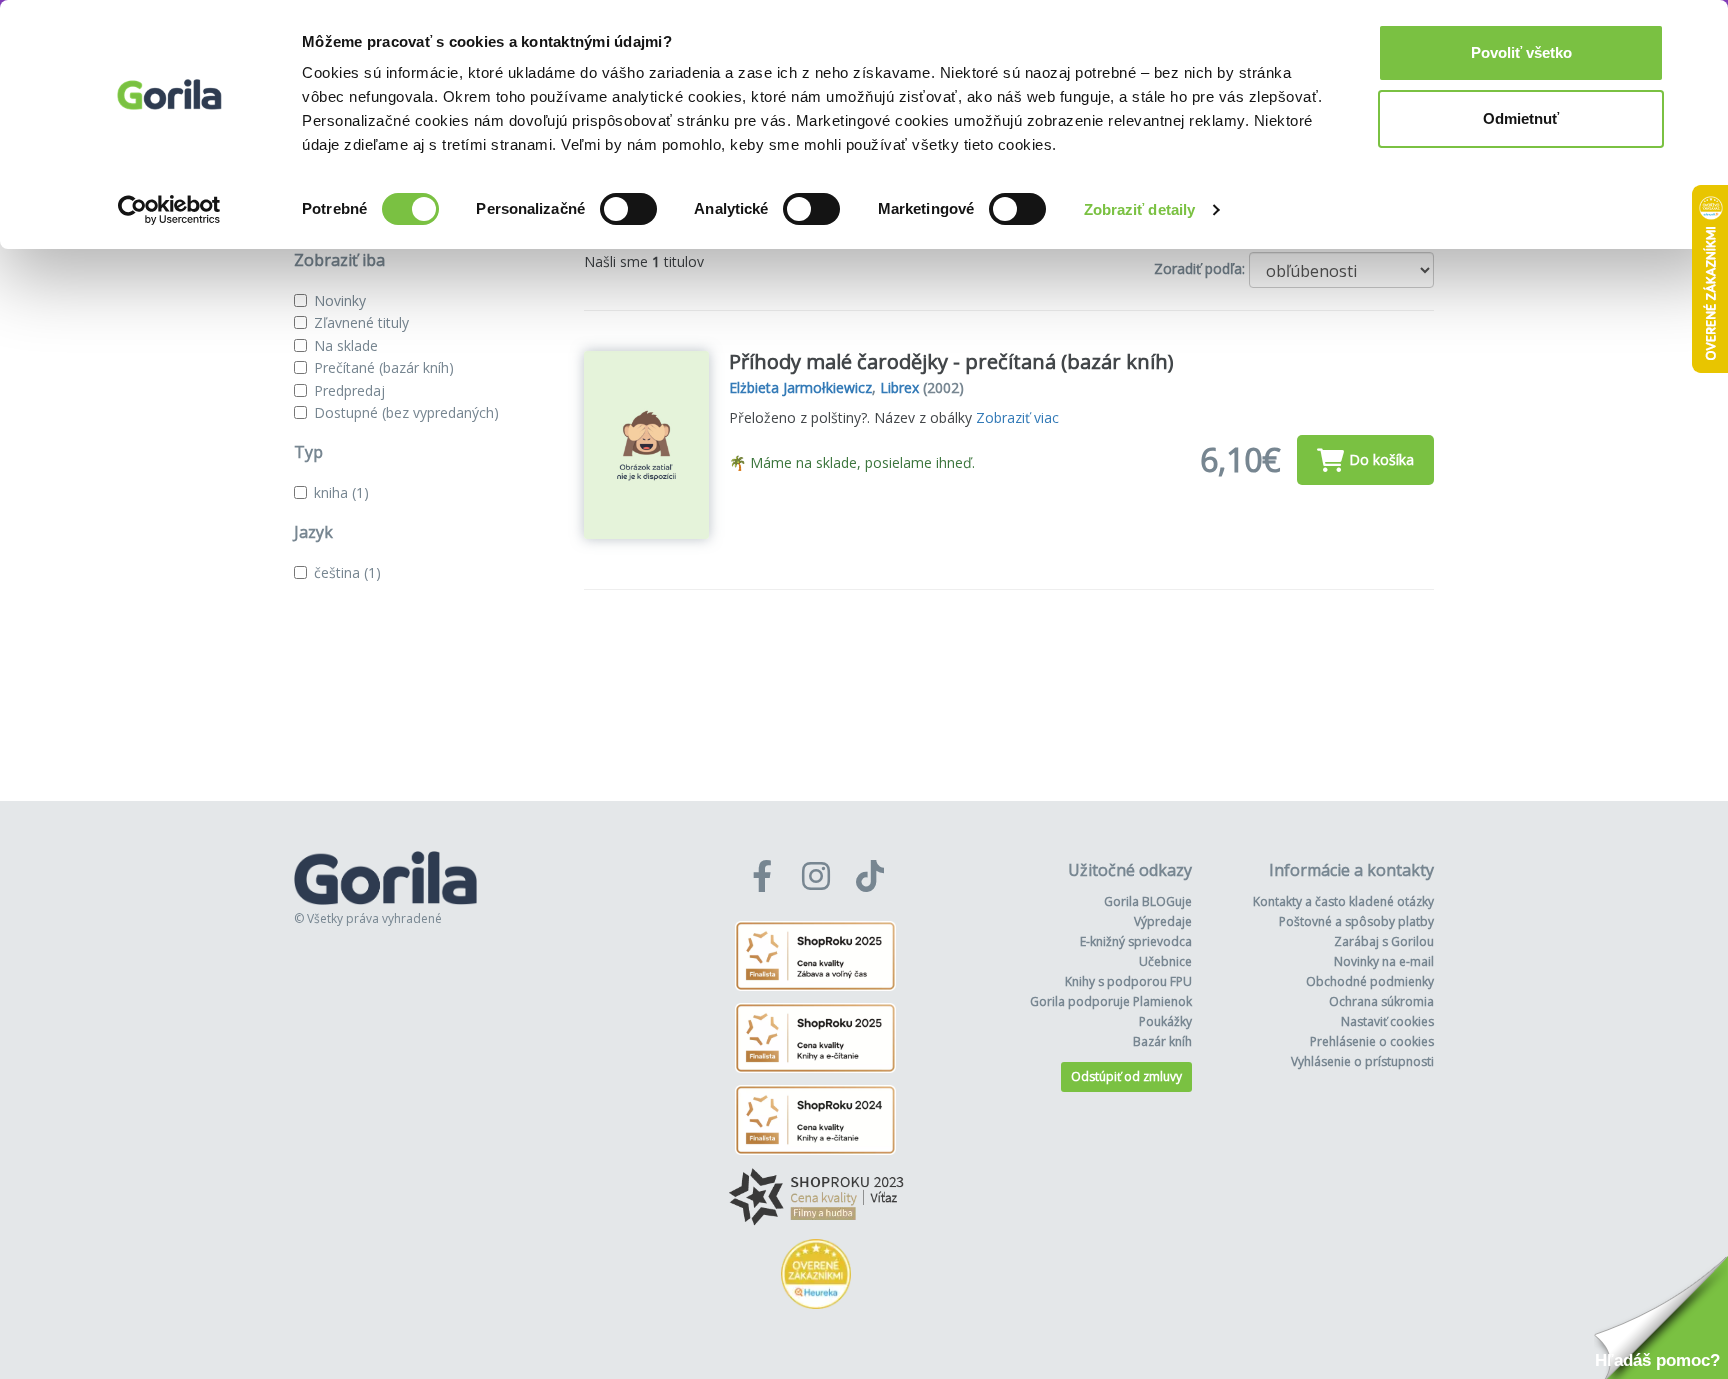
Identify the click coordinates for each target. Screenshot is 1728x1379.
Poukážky (1165, 1021)
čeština (347, 572)
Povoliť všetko (1521, 52)
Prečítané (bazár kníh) (384, 367)
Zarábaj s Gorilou (1384, 941)
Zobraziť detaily (1140, 209)
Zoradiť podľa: (1199, 268)
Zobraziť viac (1017, 417)
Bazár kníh (1162, 1041)
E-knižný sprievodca (1136, 941)
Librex (899, 387)
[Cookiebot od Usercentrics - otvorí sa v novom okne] (169, 210)
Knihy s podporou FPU (1128, 981)
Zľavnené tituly (361, 322)
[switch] (628, 209)
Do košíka (1381, 459)
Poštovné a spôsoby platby (1356, 921)
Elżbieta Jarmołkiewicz (800, 387)
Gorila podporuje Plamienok (1111, 1001)
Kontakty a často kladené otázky (1343, 901)
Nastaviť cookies (1387, 1021)
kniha (341, 492)
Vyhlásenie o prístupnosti (1362, 1061)
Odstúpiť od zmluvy (1126, 1076)
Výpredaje (1163, 921)
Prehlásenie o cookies (1372, 1041)
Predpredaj (349, 390)
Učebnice (1165, 961)
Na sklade (346, 345)
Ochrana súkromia (1381, 1001)
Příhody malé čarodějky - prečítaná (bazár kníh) (951, 361)
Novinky (340, 300)
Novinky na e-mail (1384, 961)
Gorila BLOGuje (1148, 901)
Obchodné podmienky (1370, 981)
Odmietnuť (1521, 118)
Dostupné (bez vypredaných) (406, 412)
